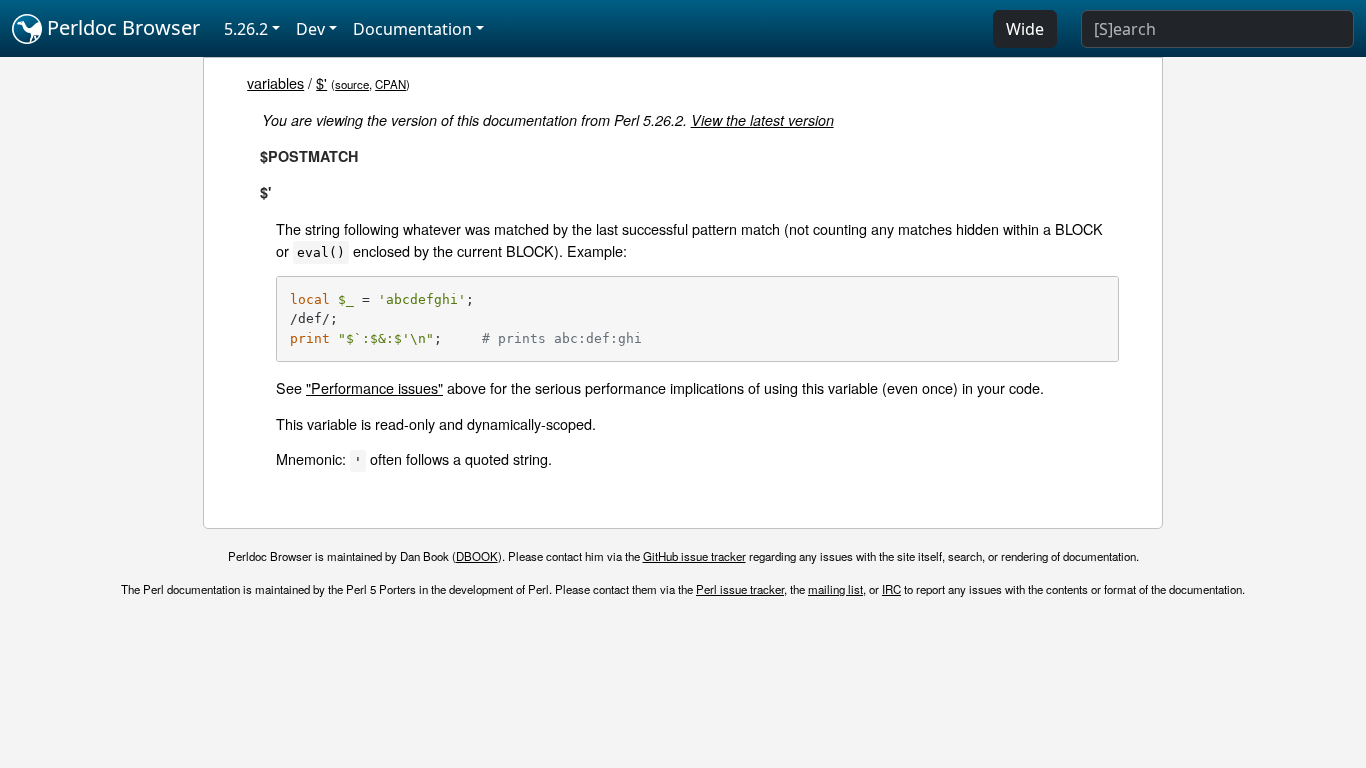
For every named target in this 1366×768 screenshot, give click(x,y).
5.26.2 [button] (246, 29)
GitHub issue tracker (694, 556)
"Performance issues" (374, 387)
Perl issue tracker (740, 589)
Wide (1025, 29)
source (352, 84)
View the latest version (762, 120)
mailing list (835, 589)
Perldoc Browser (121, 27)
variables (275, 82)
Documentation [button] (412, 29)
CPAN (390, 84)
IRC (891, 589)
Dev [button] (310, 29)
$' (321, 82)
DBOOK (477, 556)
